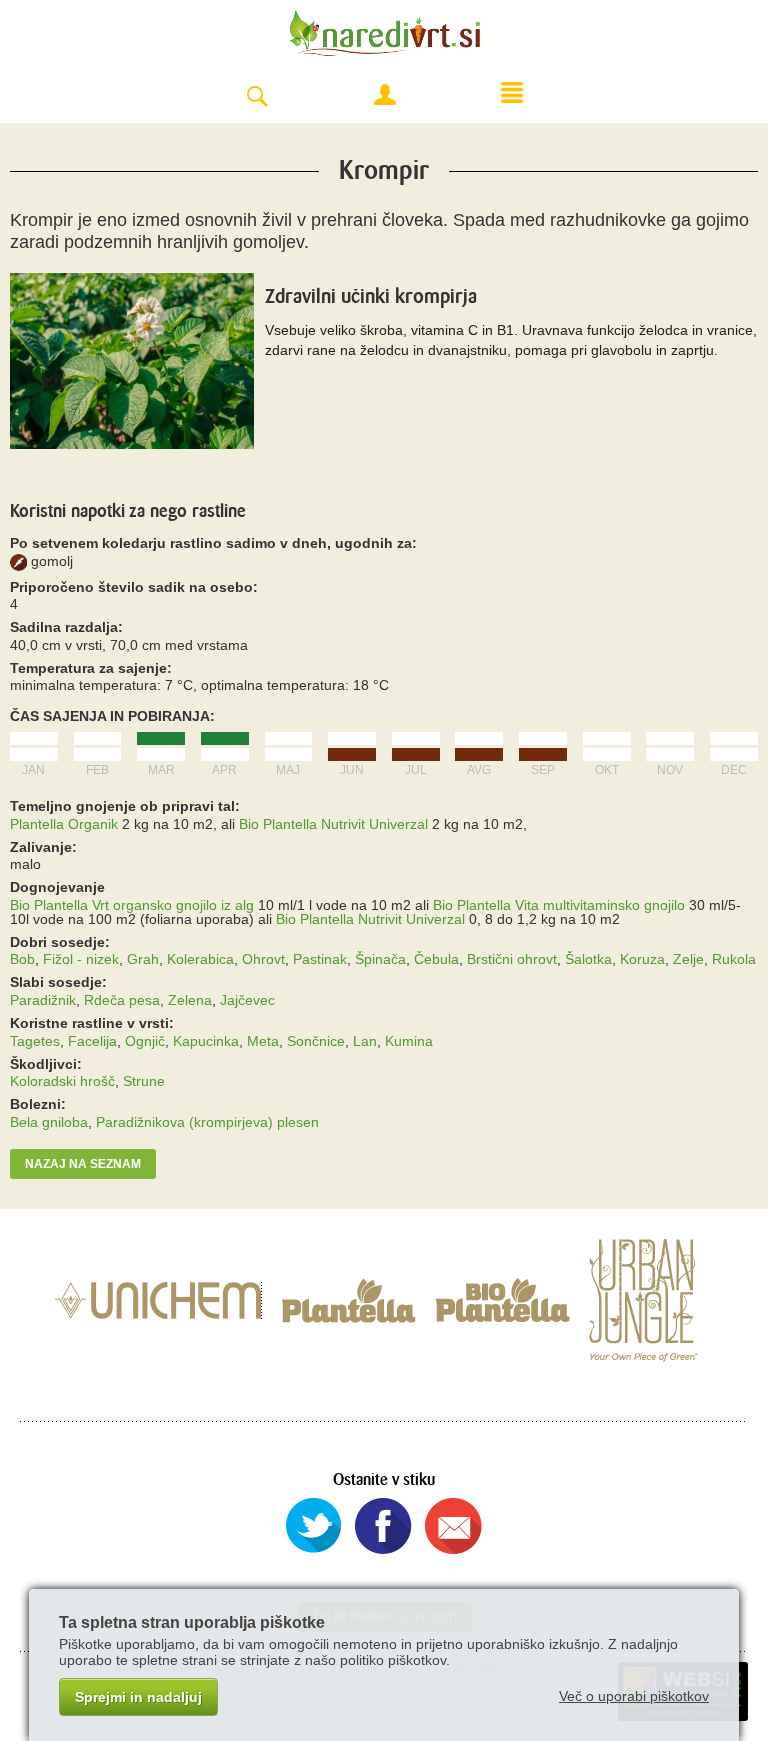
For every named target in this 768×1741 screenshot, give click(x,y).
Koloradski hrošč (62, 1081)
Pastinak (320, 959)
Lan (365, 1041)
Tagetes (35, 1041)
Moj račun (385, 95)
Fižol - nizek (81, 959)
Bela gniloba (49, 1122)
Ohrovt (263, 959)
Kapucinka (206, 1041)
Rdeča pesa (122, 1000)
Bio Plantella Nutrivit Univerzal (333, 824)
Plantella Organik (64, 824)
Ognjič (145, 1041)
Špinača (380, 959)
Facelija (92, 1041)
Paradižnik (43, 1000)
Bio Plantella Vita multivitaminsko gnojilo (559, 905)
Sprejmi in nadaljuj (138, 1697)
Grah (143, 959)
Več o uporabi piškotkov (634, 1696)
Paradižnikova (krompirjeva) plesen (207, 1122)
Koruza (642, 959)
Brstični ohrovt (512, 959)
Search (257, 97)
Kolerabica (200, 959)
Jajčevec (247, 1000)
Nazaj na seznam (83, 1164)
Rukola (734, 959)
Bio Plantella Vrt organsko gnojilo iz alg (132, 905)
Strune (144, 1081)
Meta (263, 1041)
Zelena (190, 1000)
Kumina (409, 1041)
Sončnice (316, 1041)
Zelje (688, 959)
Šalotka (588, 959)
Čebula (436, 959)
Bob (22, 959)
